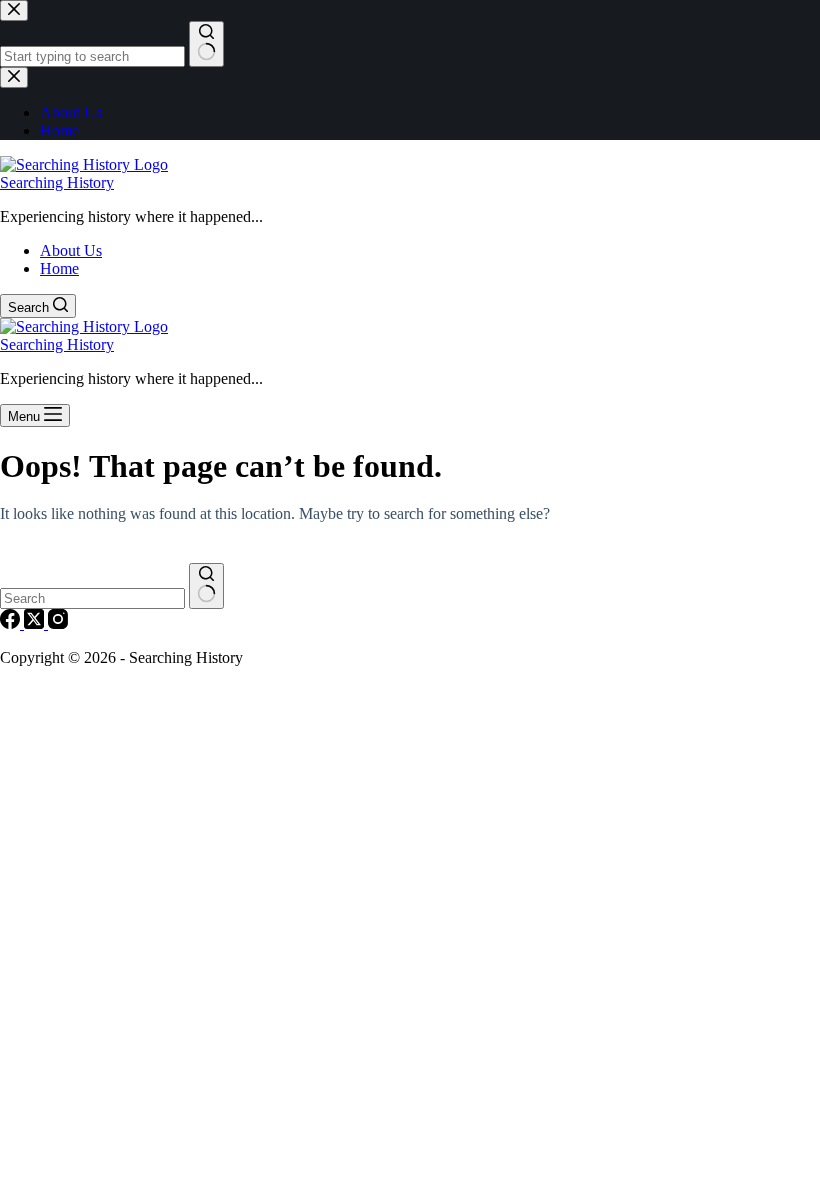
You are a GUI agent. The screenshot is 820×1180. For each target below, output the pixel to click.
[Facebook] (12, 623)
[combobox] (92, 598)
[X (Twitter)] (36, 623)
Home (59, 268)
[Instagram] (58, 623)
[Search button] (206, 586)
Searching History (57, 182)
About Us (71, 250)
